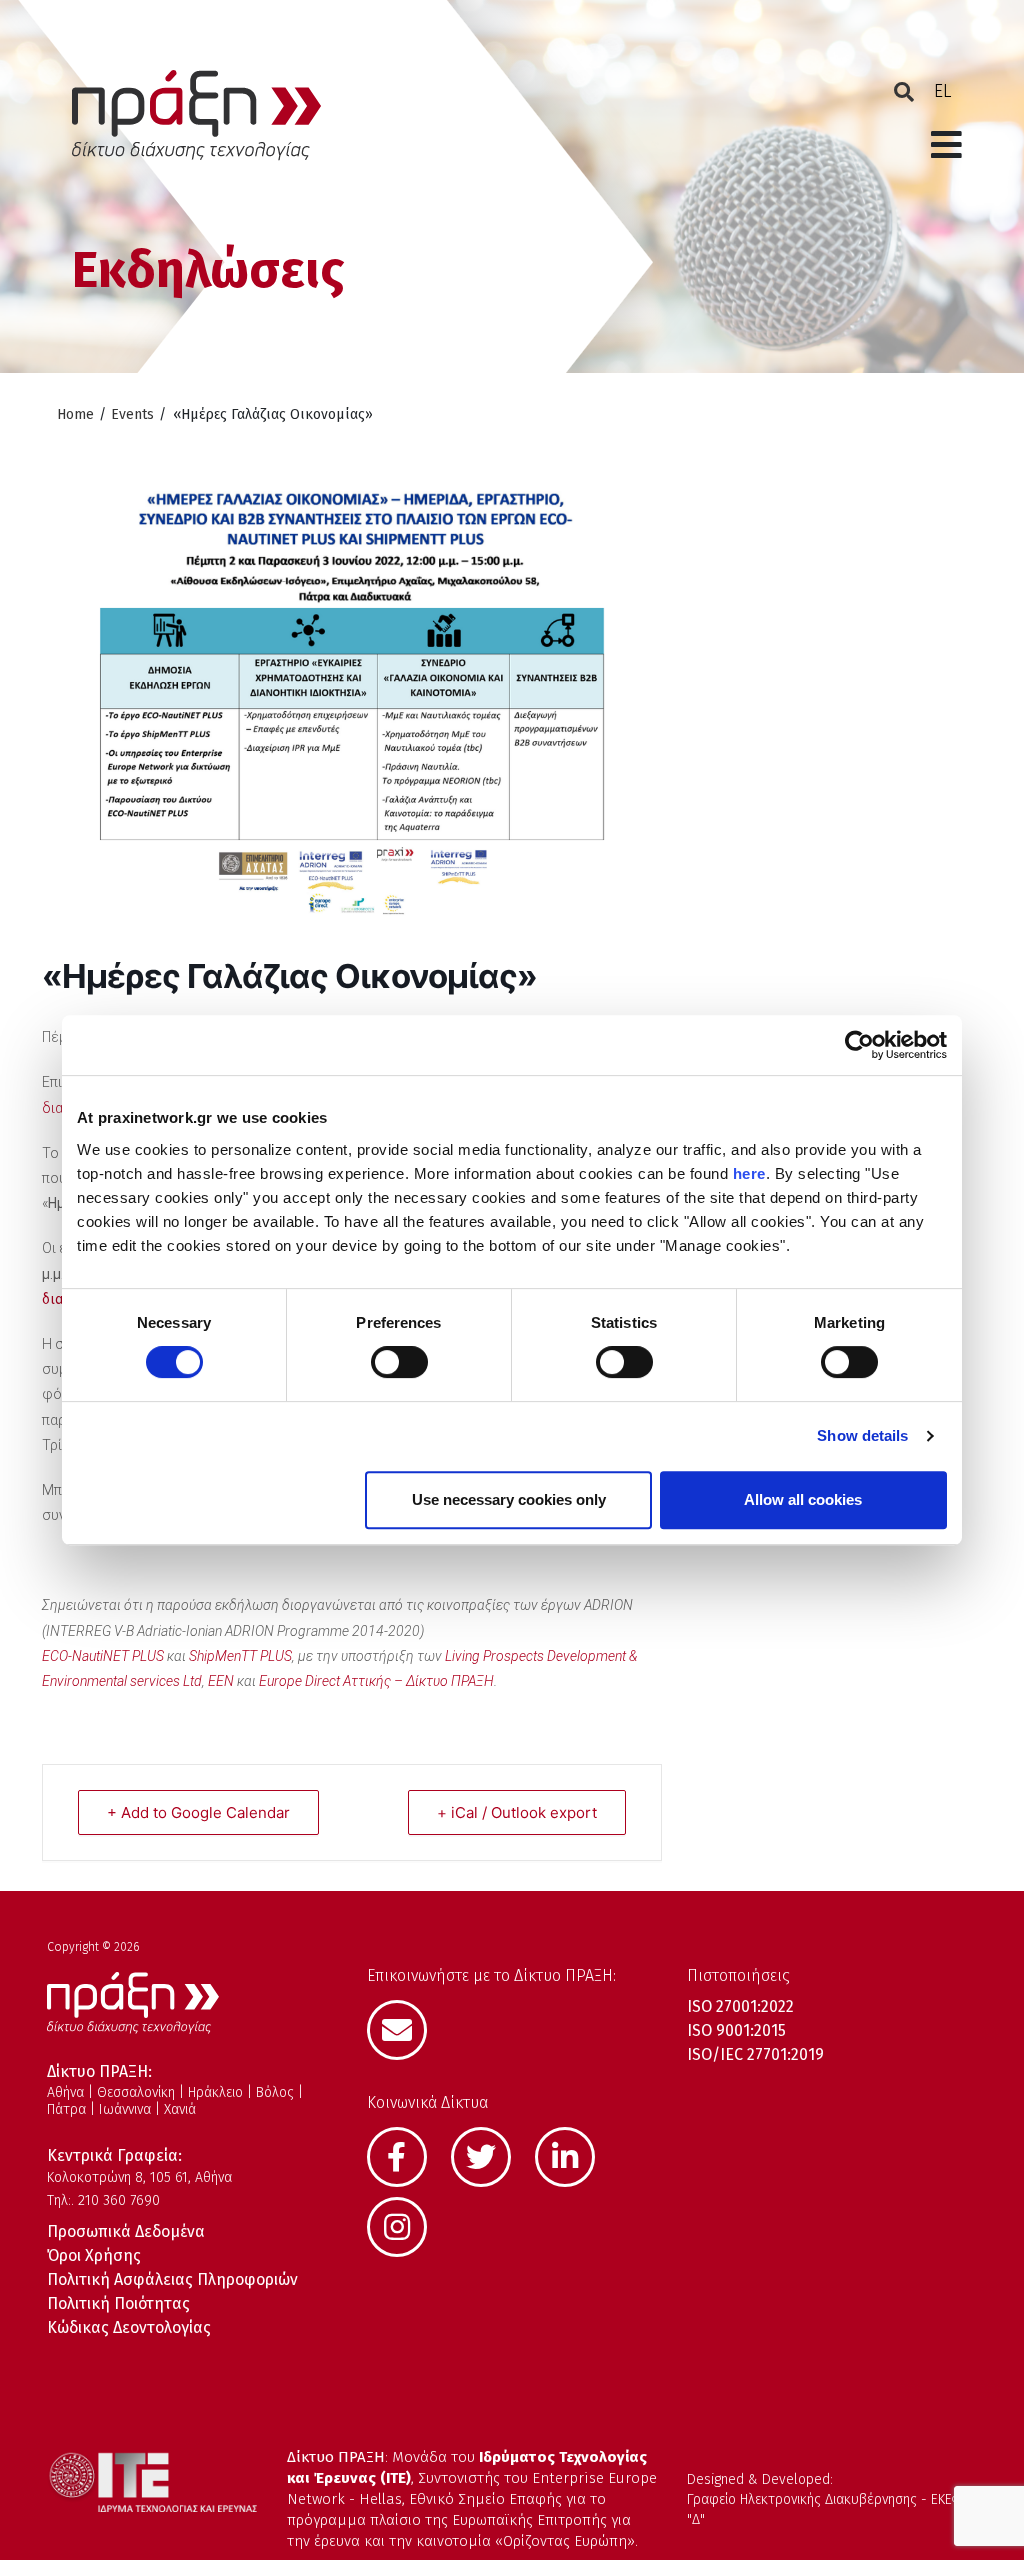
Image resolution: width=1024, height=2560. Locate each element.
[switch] (399, 1362)
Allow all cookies (803, 1499)
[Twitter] (491, 2155)
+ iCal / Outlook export (517, 1812)
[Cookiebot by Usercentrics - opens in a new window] (859, 1045)
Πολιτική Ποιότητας (118, 2303)
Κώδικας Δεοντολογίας (129, 2327)
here (749, 1173)
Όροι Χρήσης (94, 2255)
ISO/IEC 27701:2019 (755, 2054)
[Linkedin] (575, 2155)
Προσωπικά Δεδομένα (126, 2231)
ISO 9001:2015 (736, 2030)
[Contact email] (407, 2028)
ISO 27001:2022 (740, 2006)
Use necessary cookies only (509, 1499)
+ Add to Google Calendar (198, 1812)
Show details (862, 1435)
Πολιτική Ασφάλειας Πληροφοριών (172, 2279)
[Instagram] (407, 2225)
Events (132, 414)
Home (75, 414)
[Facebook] (407, 2155)
